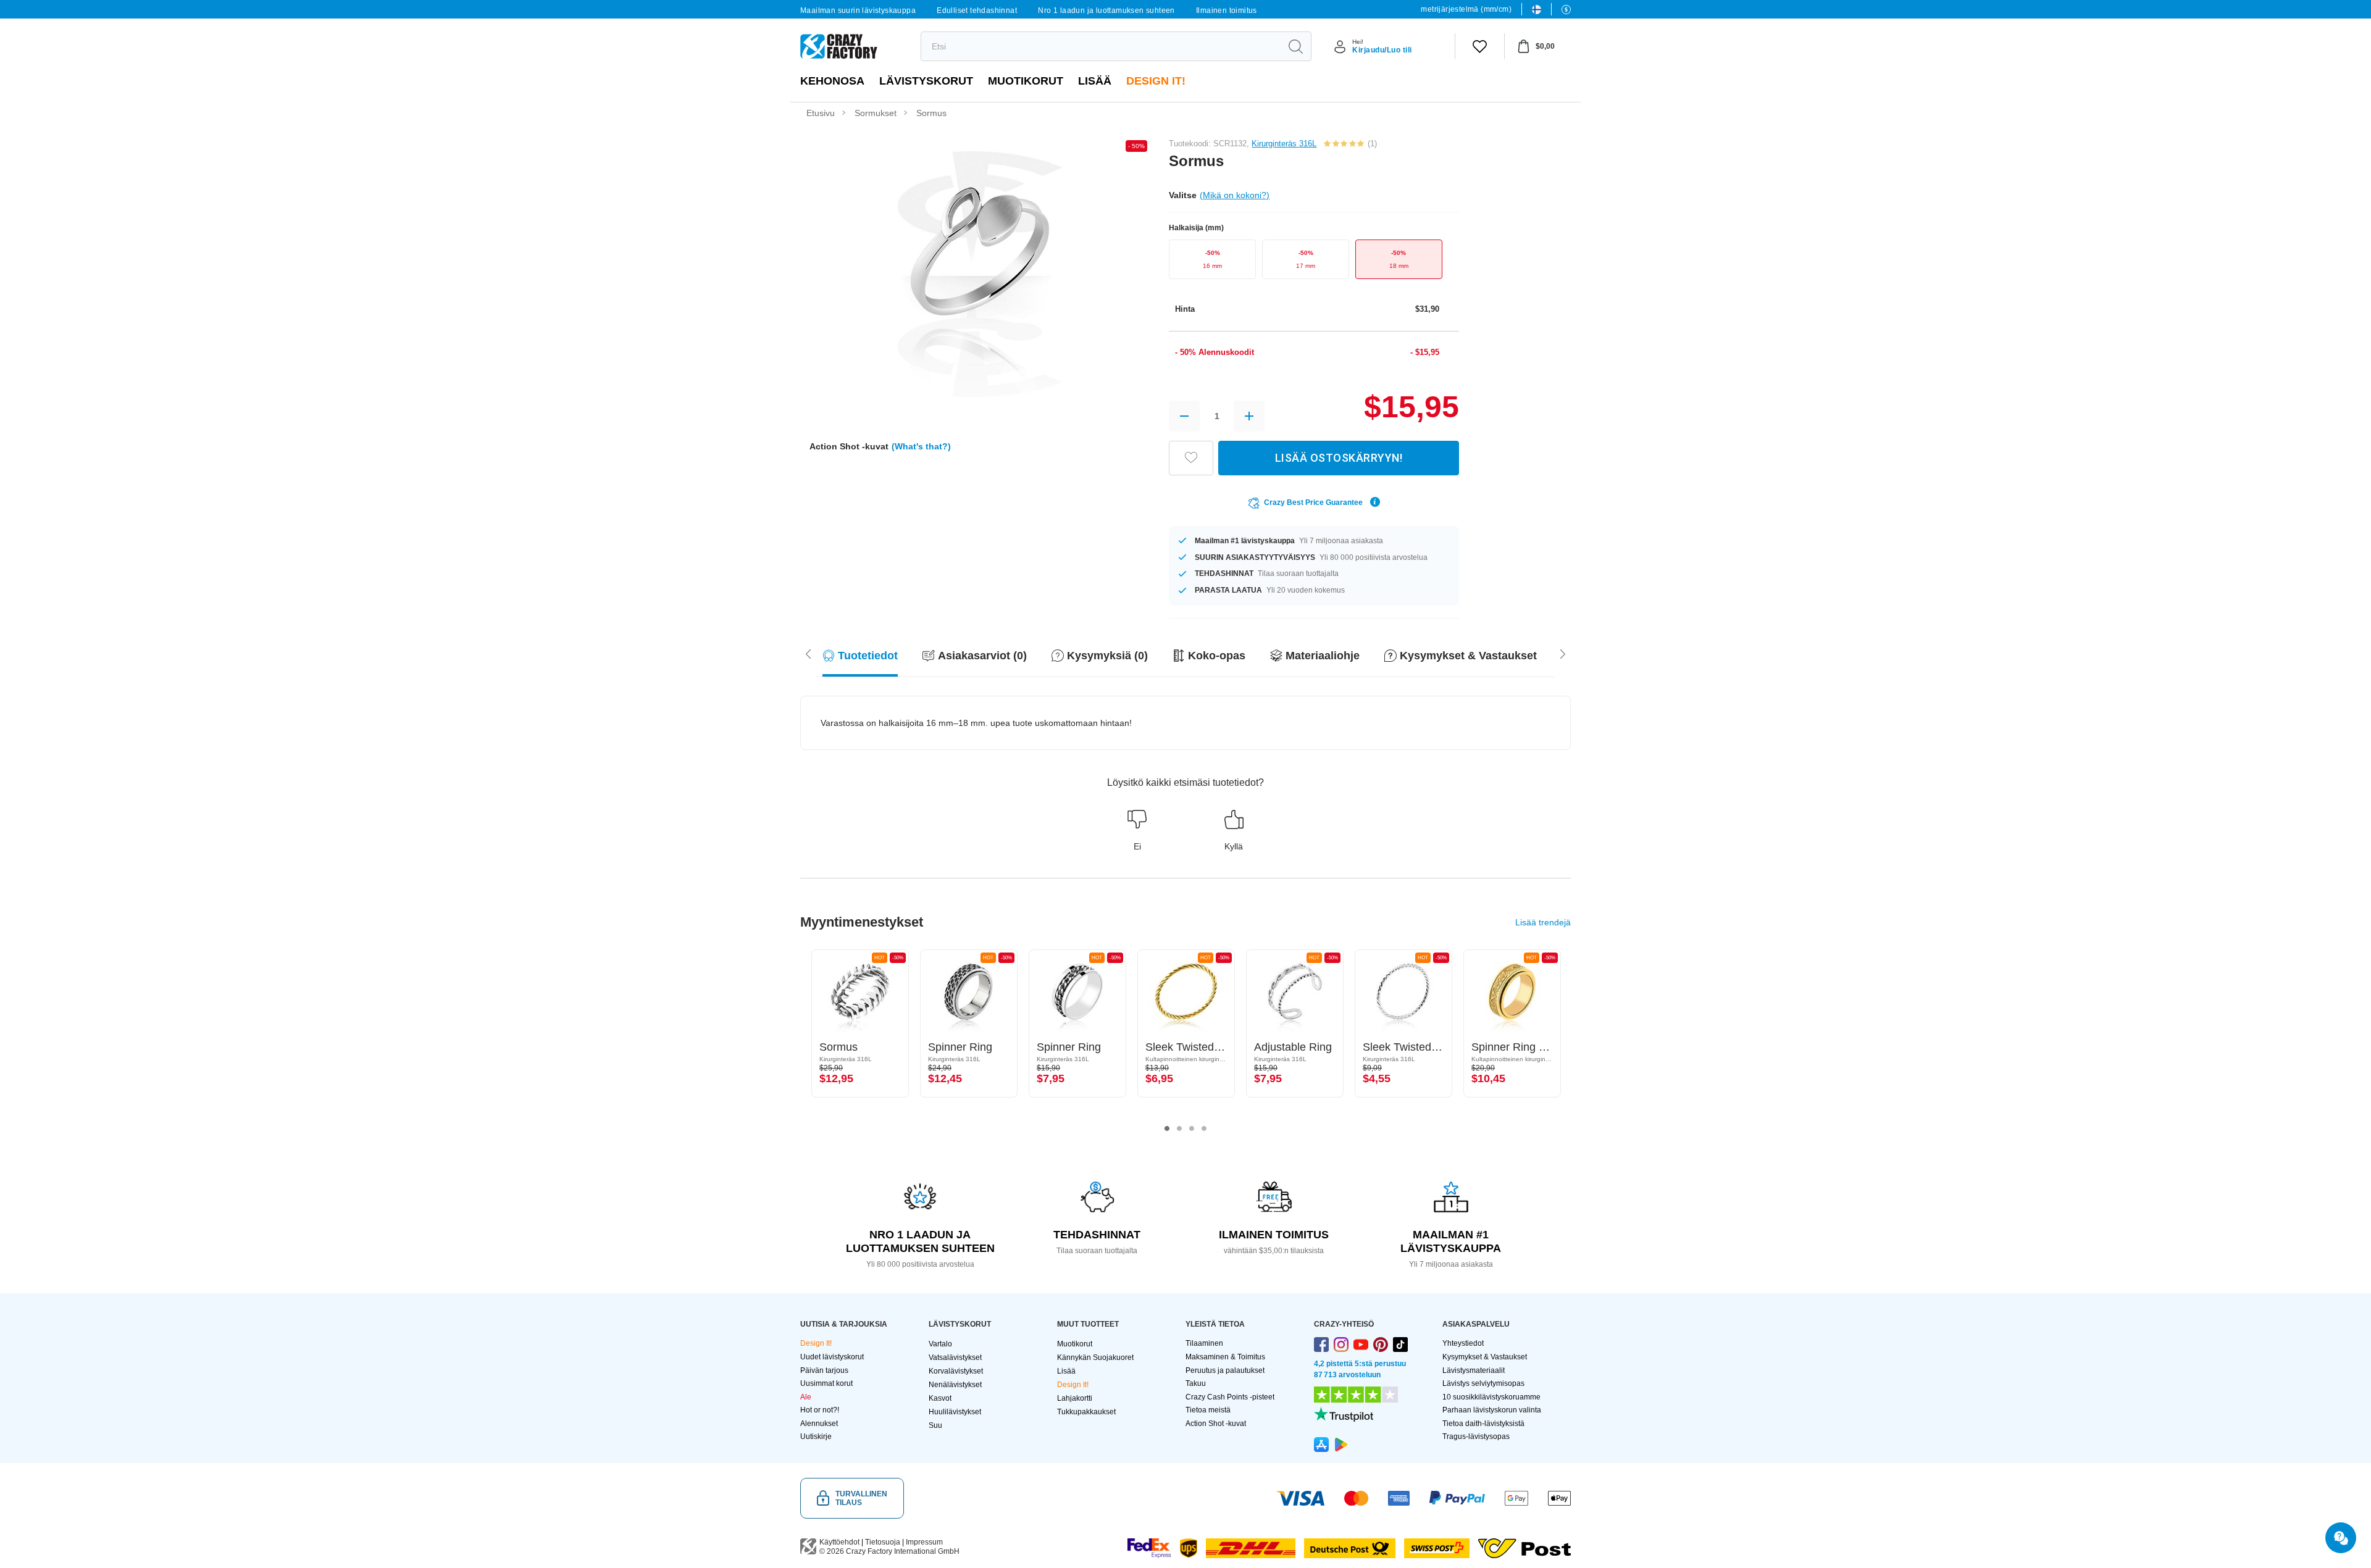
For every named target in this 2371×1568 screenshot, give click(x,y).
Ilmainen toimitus (1227, 10)
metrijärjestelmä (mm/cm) (1466, 9)
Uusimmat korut (826, 1383)
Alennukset (819, 1424)
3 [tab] (1192, 1128)
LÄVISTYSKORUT (926, 81)
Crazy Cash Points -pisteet (1230, 1397)
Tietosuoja (883, 1542)
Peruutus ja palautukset (1225, 1370)
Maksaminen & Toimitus (1225, 1357)
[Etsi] (1295, 46)
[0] (1480, 46)
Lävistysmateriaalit (1474, 1370)
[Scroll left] (1563, 653)
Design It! (1156, 81)
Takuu (1196, 1383)
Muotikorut (1026, 81)
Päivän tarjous (824, 1370)
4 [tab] (1204, 1128)
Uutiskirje (816, 1437)
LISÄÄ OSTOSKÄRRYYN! (1339, 458)
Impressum (924, 1542)
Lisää (1095, 81)
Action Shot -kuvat (1216, 1424)
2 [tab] (1179, 1128)
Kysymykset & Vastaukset (1485, 1357)
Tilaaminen (1204, 1343)
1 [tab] (1167, 1128)
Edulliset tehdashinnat (977, 10)
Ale (806, 1397)
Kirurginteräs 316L (1284, 144)
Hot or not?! (820, 1410)
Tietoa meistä (1208, 1410)
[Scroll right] (808, 653)
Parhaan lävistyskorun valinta (1492, 1410)
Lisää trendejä (1543, 922)
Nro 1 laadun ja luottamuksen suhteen (1106, 10)
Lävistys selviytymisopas (1483, 1383)
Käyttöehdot (839, 1542)
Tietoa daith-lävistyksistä (1483, 1424)
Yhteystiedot (1463, 1343)
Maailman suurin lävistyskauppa (858, 10)
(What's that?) (921, 446)
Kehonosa (832, 81)
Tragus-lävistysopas (1476, 1437)
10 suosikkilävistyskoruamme (1491, 1397)
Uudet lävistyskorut (832, 1357)
